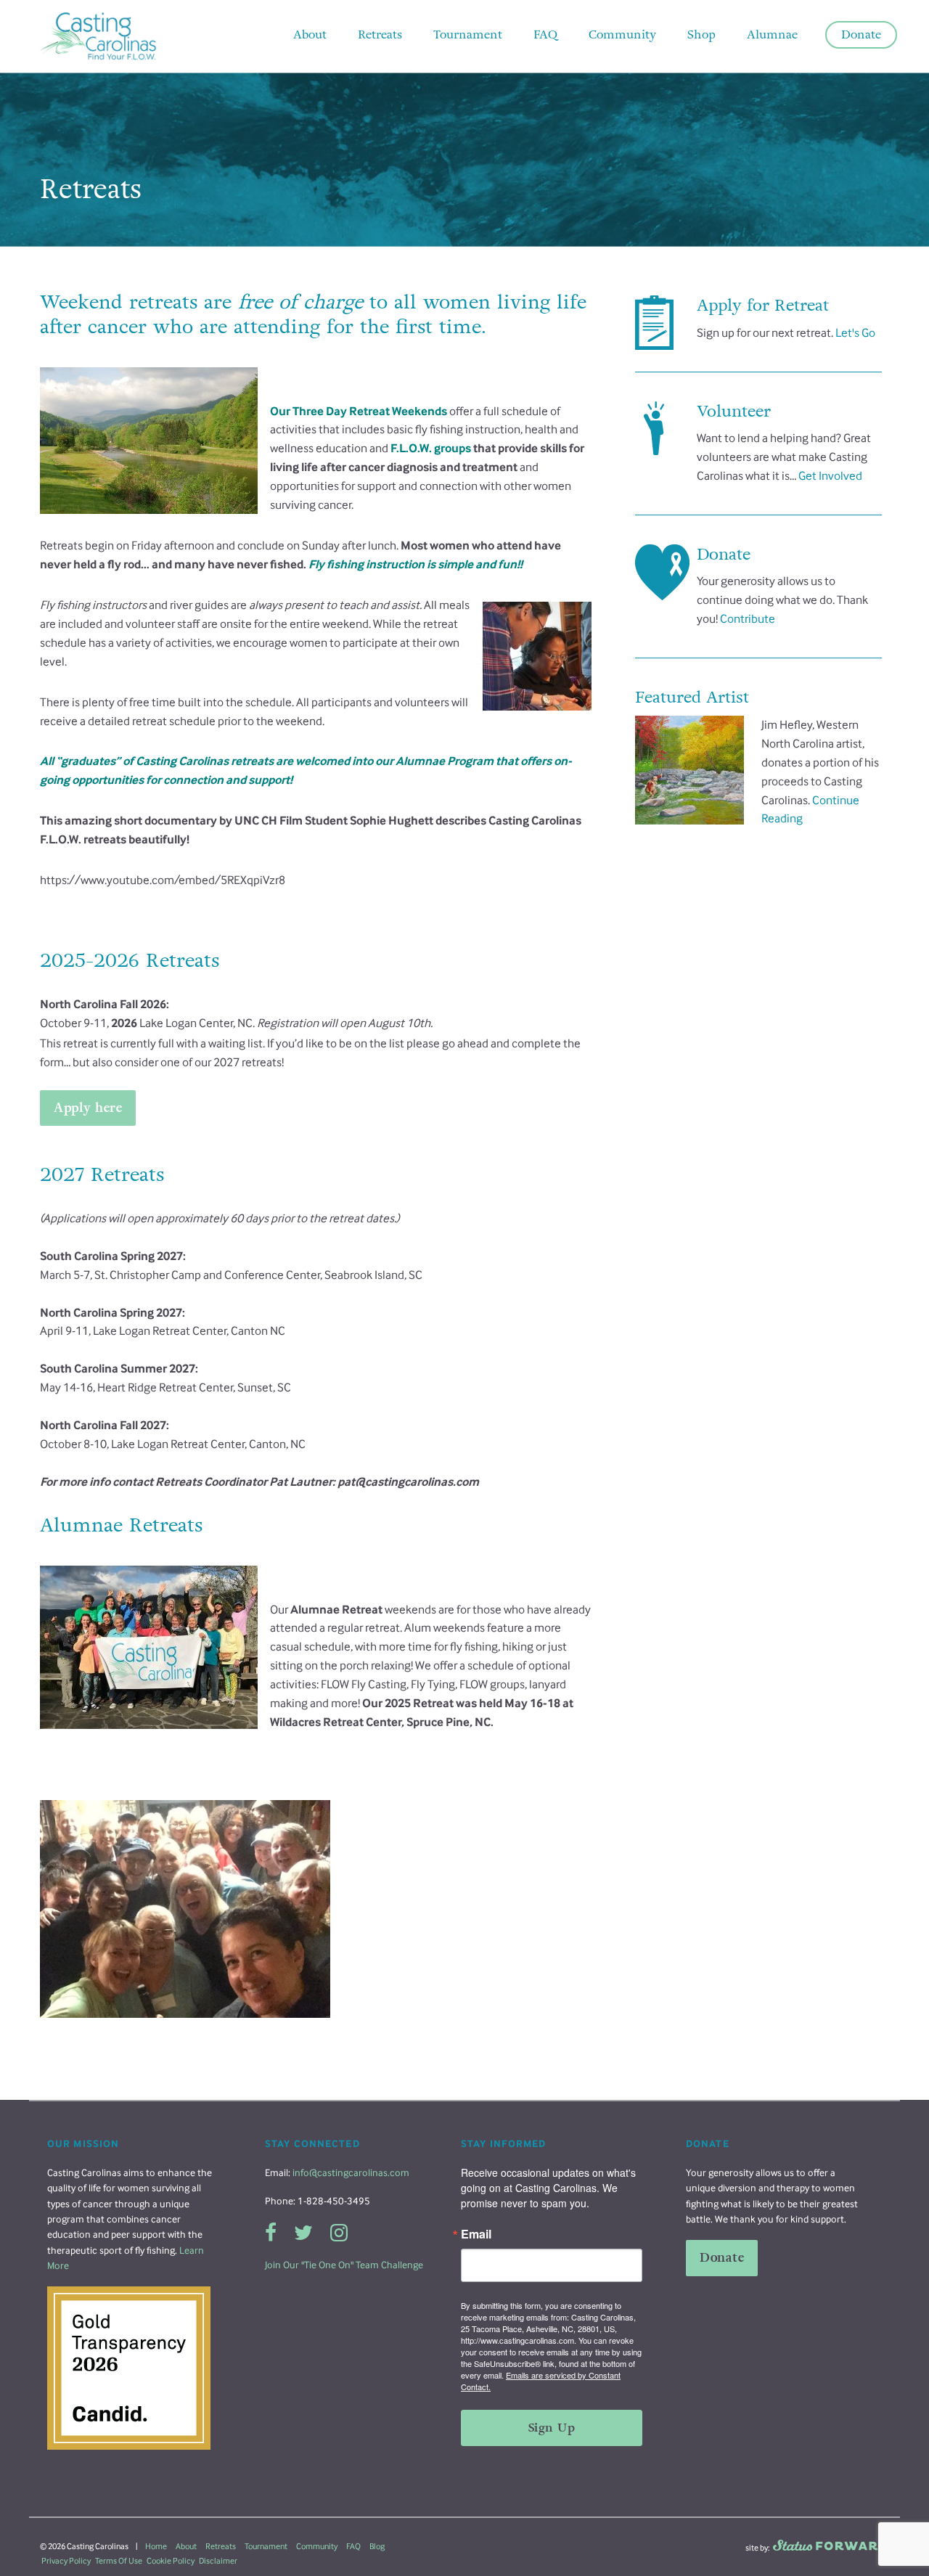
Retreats (221, 2546)
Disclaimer (218, 2561)
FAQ (353, 2546)
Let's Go (855, 333)
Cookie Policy (171, 2561)
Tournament (266, 2546)
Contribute (748, 619)
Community (317, 2546)
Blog (377, 2546)
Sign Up (552, 2428)
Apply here (88, 1108)
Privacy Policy (66, 2561)
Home (156, 2546)
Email (476, 2234)
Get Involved (830, 476)
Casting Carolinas (120, 36)
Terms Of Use (119, 2561)
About (186, 2546)
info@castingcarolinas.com (351, 2173)
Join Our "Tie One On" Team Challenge (344, 2265)
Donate (722, 2258)
